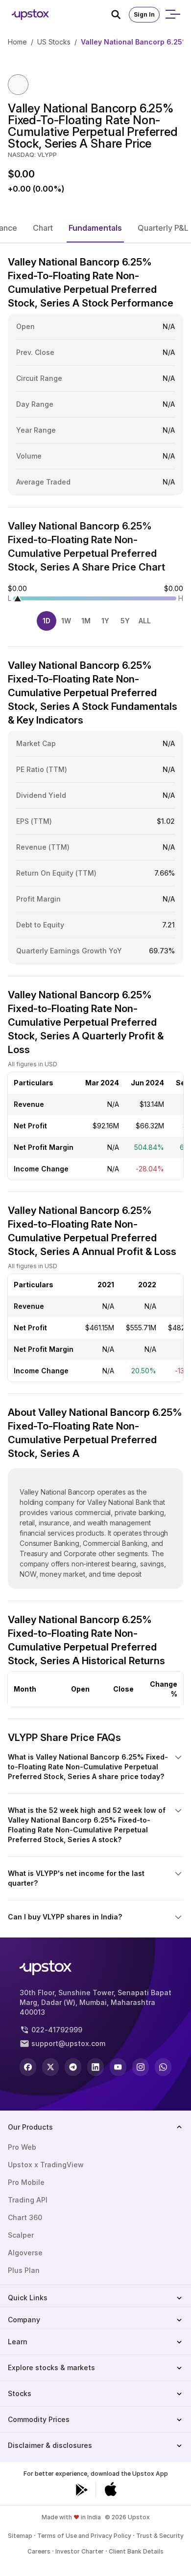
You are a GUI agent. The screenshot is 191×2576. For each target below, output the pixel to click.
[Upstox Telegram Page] (73, 2067)
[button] (43, 228)
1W (66, 621)
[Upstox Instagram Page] (141, 2067)
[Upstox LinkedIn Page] (95, 2067)
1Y (105, 621)
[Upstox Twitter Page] (50, 2067)
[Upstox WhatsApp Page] (163, 2067)
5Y (125, 621)
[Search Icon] (120, 15)
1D (47, 621)
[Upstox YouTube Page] (118, 2067)
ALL (145, 621)
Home (17, 42)
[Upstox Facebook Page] (28, 2067)
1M (86, 621)
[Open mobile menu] (172, 15)
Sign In (144, 14)
